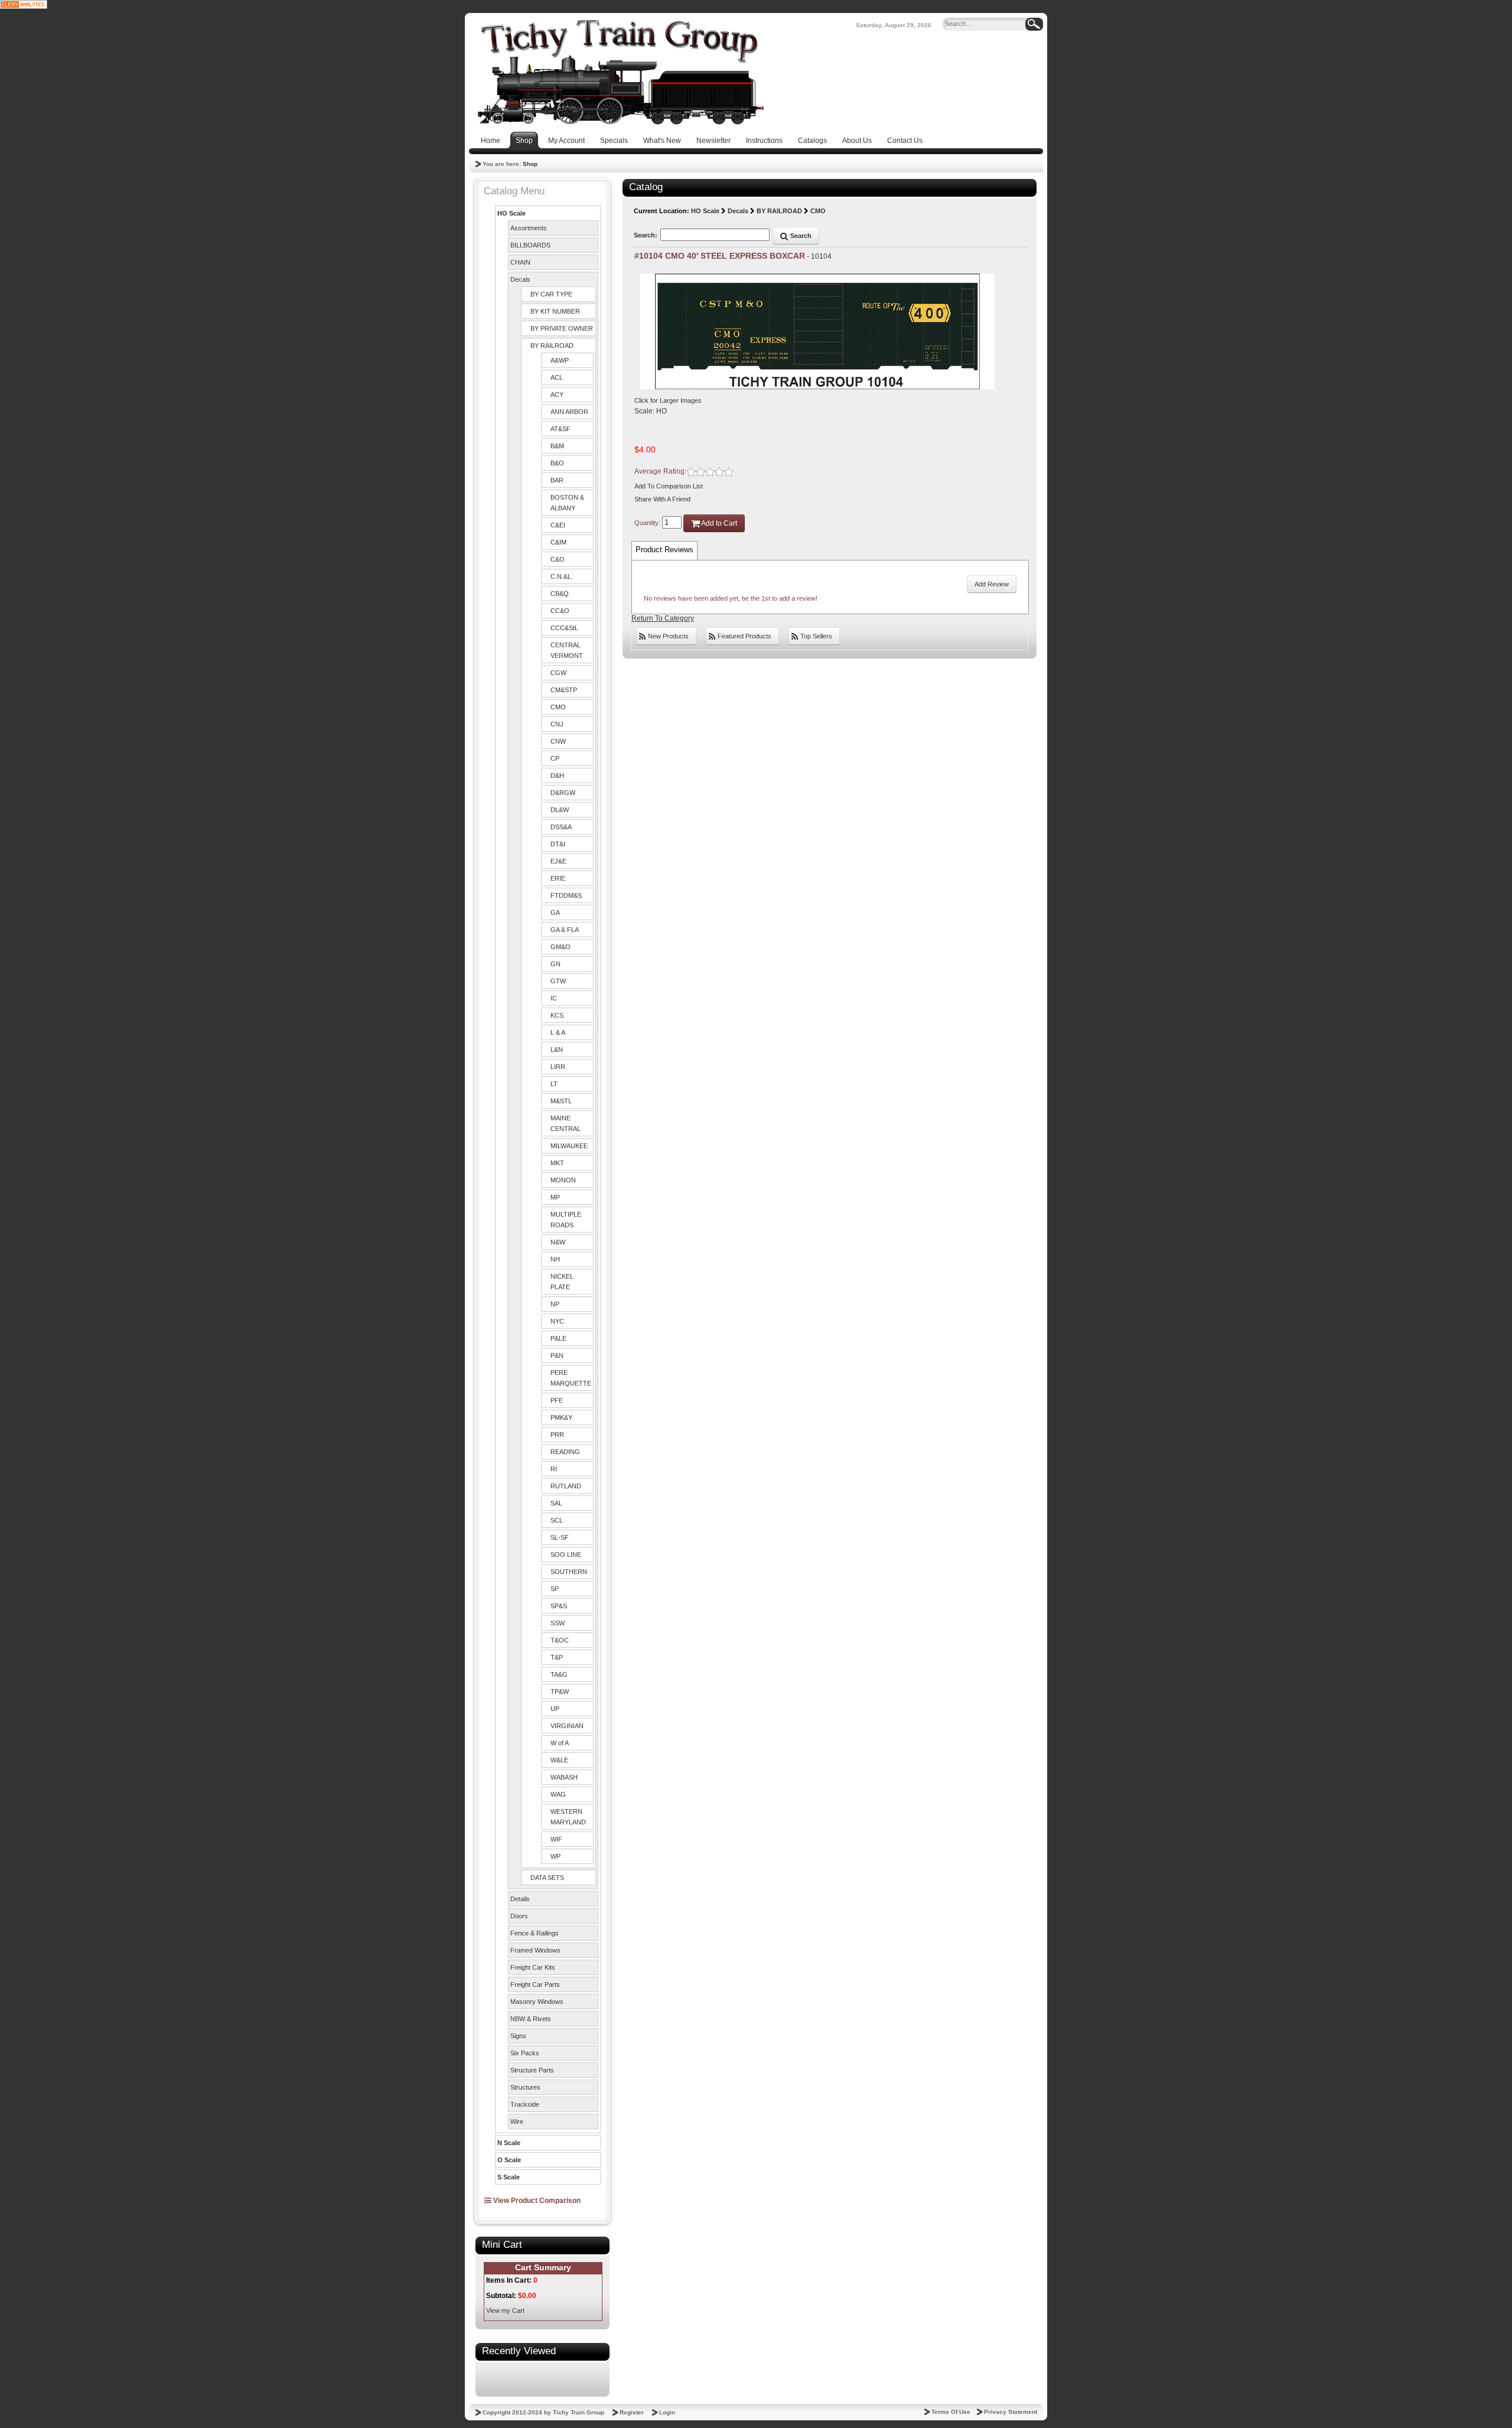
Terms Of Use (951, 2412)
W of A (560, 1743)
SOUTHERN (569, 1572)
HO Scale (511, 213)
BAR (557, 480)
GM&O (561, 947)
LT (554, 1084)
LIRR (558, 1067)
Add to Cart (718, 523)
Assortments (529, 228)
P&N (557, 1355)
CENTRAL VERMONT (567, 650)
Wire (517, 2121)
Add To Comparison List (669, 486)
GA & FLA (565, 930)
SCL (557, 1520)
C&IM (558, 542)
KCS (557, 1015)
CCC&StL (564, 628)
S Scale (509, 2177)
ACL (557, 377)
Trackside (525, 2104)
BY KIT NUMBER (555, 311)
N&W (558, 1242)
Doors (519, 1916)
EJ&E (558, 861)
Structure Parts (532, 2070)
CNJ (557, 724)
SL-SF (560, 1537)
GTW (558, 981)
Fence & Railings (535, 1933)
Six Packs (525, 2053)
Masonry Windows (537, 2002)
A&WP (560, 360)
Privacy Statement (1011, 2412)
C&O (558, 559)
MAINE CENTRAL (566, 1123)
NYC (557, 1321)
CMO (558, 707)
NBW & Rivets (531, 2019)
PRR (557, 1435)
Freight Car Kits (533, 1967)
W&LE (559, 1760)
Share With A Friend (662, 499)
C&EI (558, 525)
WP (555, 1856)
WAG (558, 1794)
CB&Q (560, 594)
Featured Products (744, 636)
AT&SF (561, 429)
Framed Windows (535, 1950)
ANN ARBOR (569, 412)
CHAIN (520, 262)
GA (555, 912)
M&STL (561, 1101)
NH (555, 1259)
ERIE (558, 878)
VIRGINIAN (567, 1726)
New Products (667, 636)
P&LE (558, 1338)
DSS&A (561, 827)
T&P (557, 1657)
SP (555, 1589)
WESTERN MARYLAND (568, 1817)
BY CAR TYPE (551, 294)
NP (555, 1304)
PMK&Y (561, 1417)
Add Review (992, 584)
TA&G (559, 1674)
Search (800, 236)
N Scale (509, 2143)
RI (554, 1469)
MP (555, 1197)
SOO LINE (566, 1554)
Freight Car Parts (535, 1984)
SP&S (559, 1606)
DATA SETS (547, 1878)
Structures (525, 2087)
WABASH (564, 1777)
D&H (557, 775)
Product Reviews (664, 550)
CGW (558, 673)
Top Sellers (815, 636)
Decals (520, 279)
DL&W (560, 810)
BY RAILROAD (552, 346)
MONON (563, 1180)
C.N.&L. (562, 576)
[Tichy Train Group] (620, 72)
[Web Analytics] (24, 4)
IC (554, 998)
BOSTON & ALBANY (567, 503)
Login (667, 2412)
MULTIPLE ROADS (566, 1220)
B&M (557, 446)
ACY (557, 395)
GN (555, 964)
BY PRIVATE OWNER (562, 328)
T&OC (560, 1640)
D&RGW (563, 793)
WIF (556, 1839)
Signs (518, 2036)
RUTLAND (566, 1486)
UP (555, 1709)
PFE (557, 1400)
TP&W (560, 1692)
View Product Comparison (536, 2201)
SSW (558, 1623)
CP (555, 758)
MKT (557, 1163)
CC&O (560, 611)
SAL (556, 1503)
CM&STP (564, 690)
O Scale (509, 2160)
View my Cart (505, 2310)
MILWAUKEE (569, 1146)
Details (520, 1899)
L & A (558, 1032)
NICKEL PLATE (562, 1282)
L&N (557, 1050)
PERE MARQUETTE (571, 1378)
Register (632, 2412)
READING (565, 1452)
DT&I (558, 844)
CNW (558, 741)
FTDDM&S (566, 895)
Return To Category (663, 618)
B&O (557, 463)
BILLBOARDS (530, 245)
